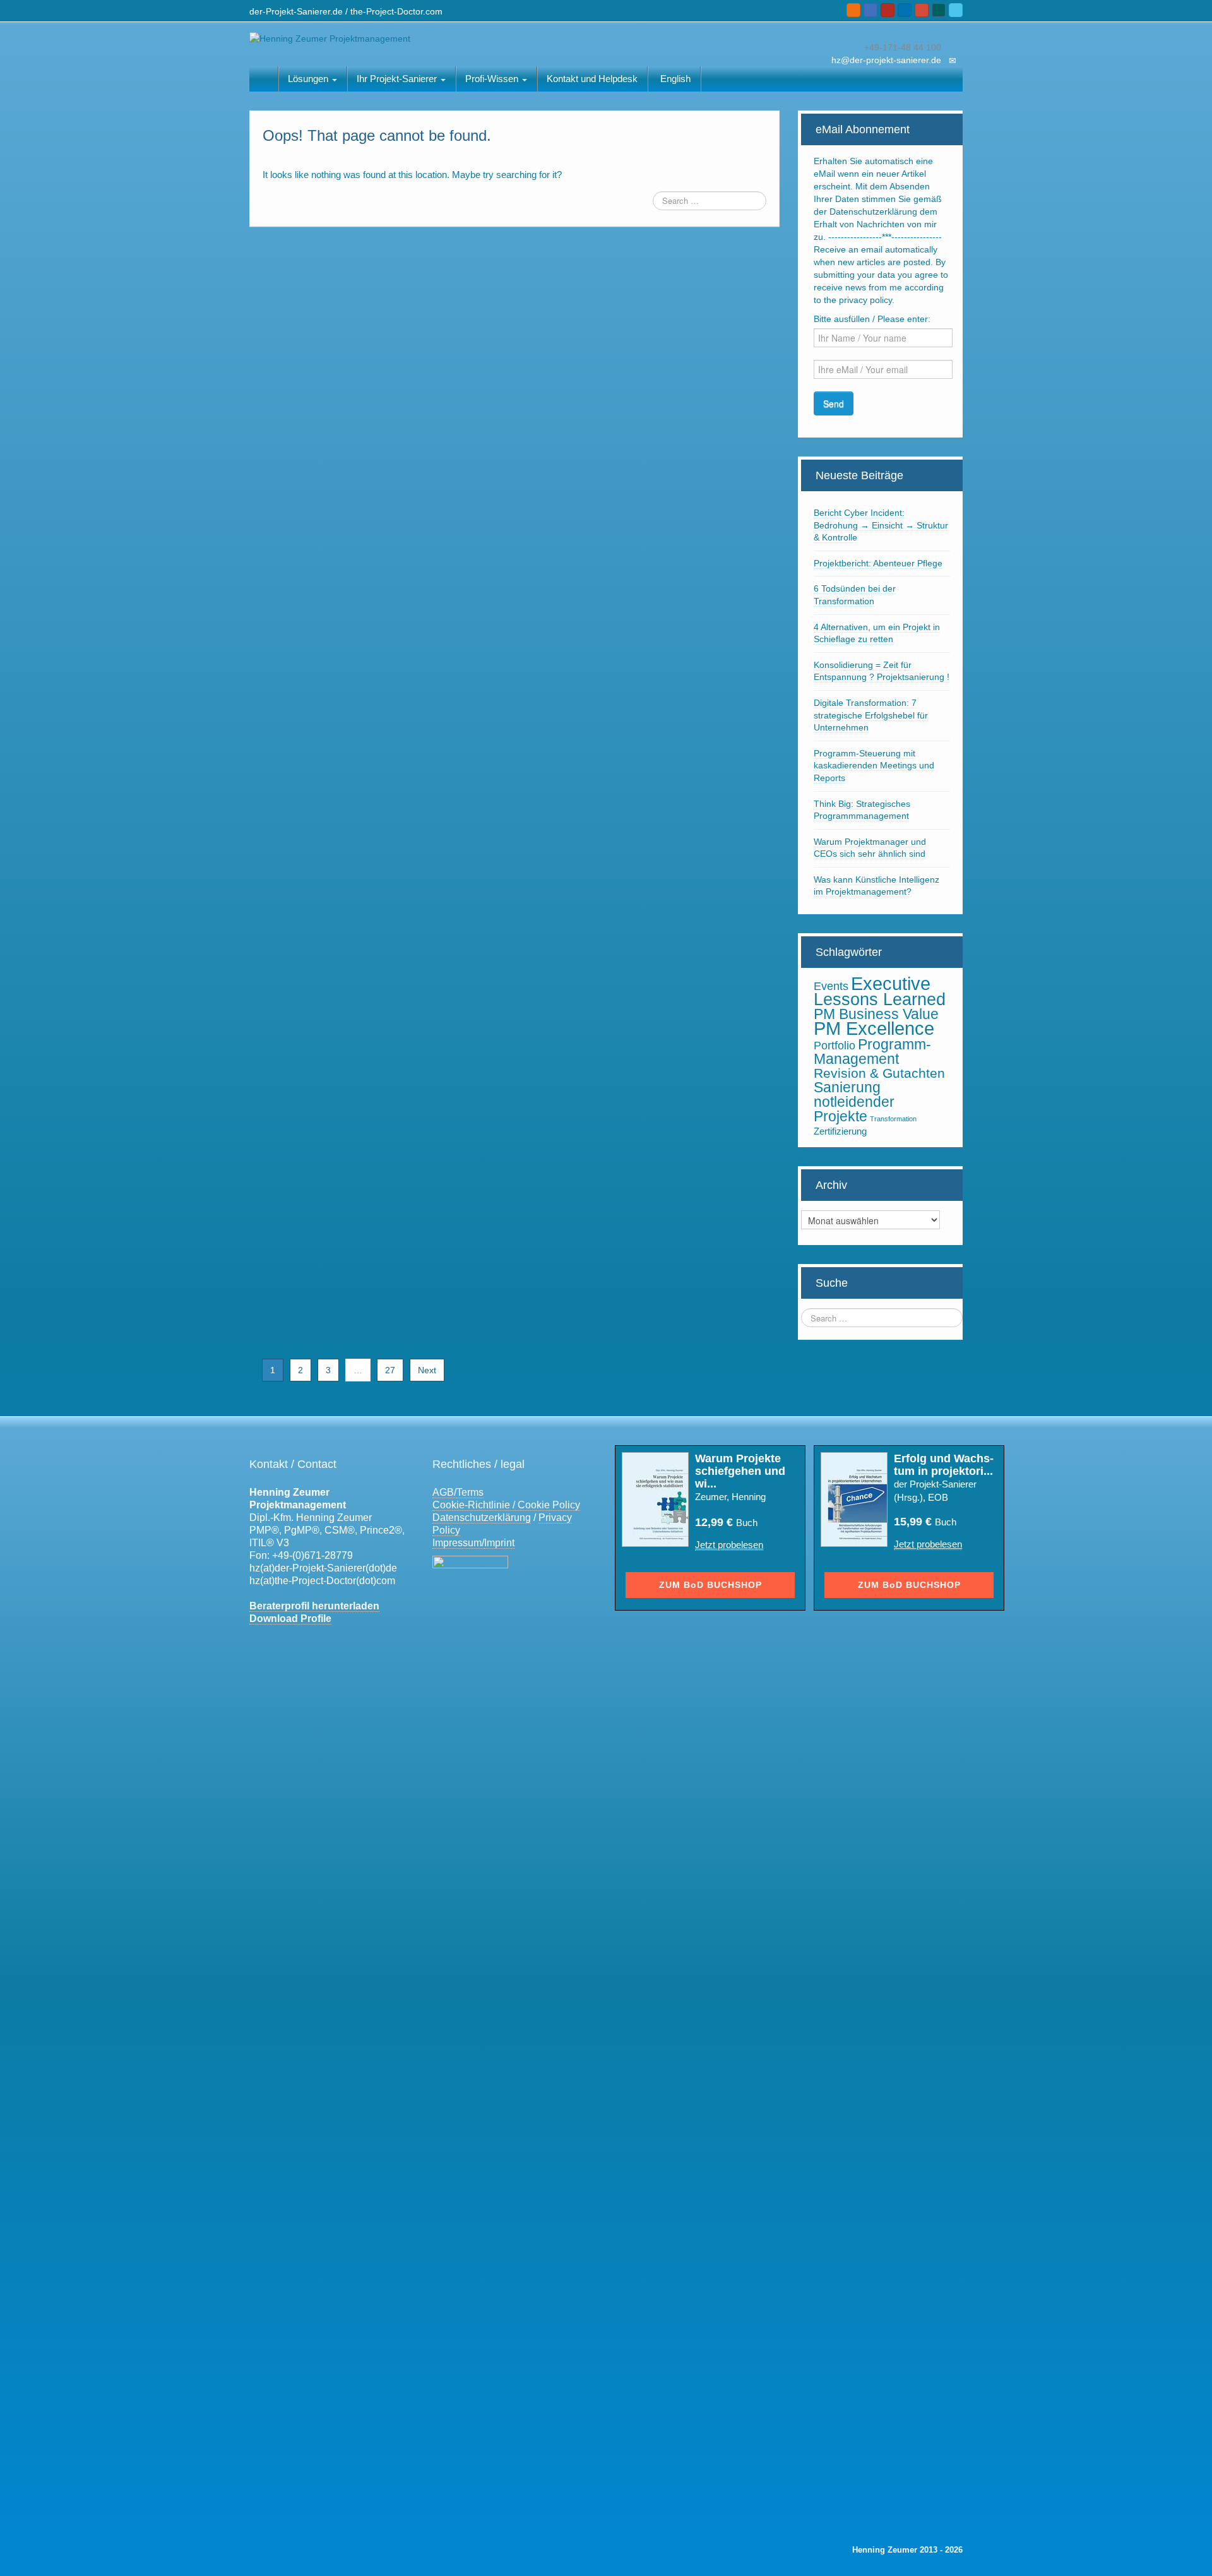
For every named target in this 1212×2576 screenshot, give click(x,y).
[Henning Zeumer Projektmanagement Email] (870, 10)
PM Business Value (876, 1014)
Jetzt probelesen (729, 1545)
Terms (470, 1492)
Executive (891, 983)
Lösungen (309, 79)
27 (390, 1370)
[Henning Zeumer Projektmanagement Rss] (853, 10)
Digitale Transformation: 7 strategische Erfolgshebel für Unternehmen (871, 715)
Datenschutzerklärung (482, 1518)
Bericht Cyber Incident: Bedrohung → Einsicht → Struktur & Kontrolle (881, 525)
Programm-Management (872, 1052)
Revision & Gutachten (879, 1073)
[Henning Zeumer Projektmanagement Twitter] (956, 10)
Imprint (499, 1543)
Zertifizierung (840, 1131)
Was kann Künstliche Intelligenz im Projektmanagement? (876, 886)
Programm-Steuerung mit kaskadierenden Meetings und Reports (874, 766)
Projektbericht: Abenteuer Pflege (878, 563)
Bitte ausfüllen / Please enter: (872, 319)
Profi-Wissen (493, 79)
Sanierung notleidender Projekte (854, 1102)
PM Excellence (874, 1029)
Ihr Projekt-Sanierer (398, 79)
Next (427, 1370)
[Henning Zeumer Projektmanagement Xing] (939, 10)
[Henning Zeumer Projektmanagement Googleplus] (922, 10)
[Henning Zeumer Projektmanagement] (330, 38)
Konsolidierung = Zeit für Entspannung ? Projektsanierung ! (882, 671)
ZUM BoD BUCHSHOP (710, 1585)
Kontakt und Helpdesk (592, 79)
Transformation (893, 1119)
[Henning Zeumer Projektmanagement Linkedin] (905, 10)
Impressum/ (458, 1543)
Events (831, 986)
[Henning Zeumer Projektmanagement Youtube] (888, 10)
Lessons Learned (880, 999)
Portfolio (835, 1045)
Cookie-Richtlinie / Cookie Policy (506, 1505)
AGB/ (444, 1492)
